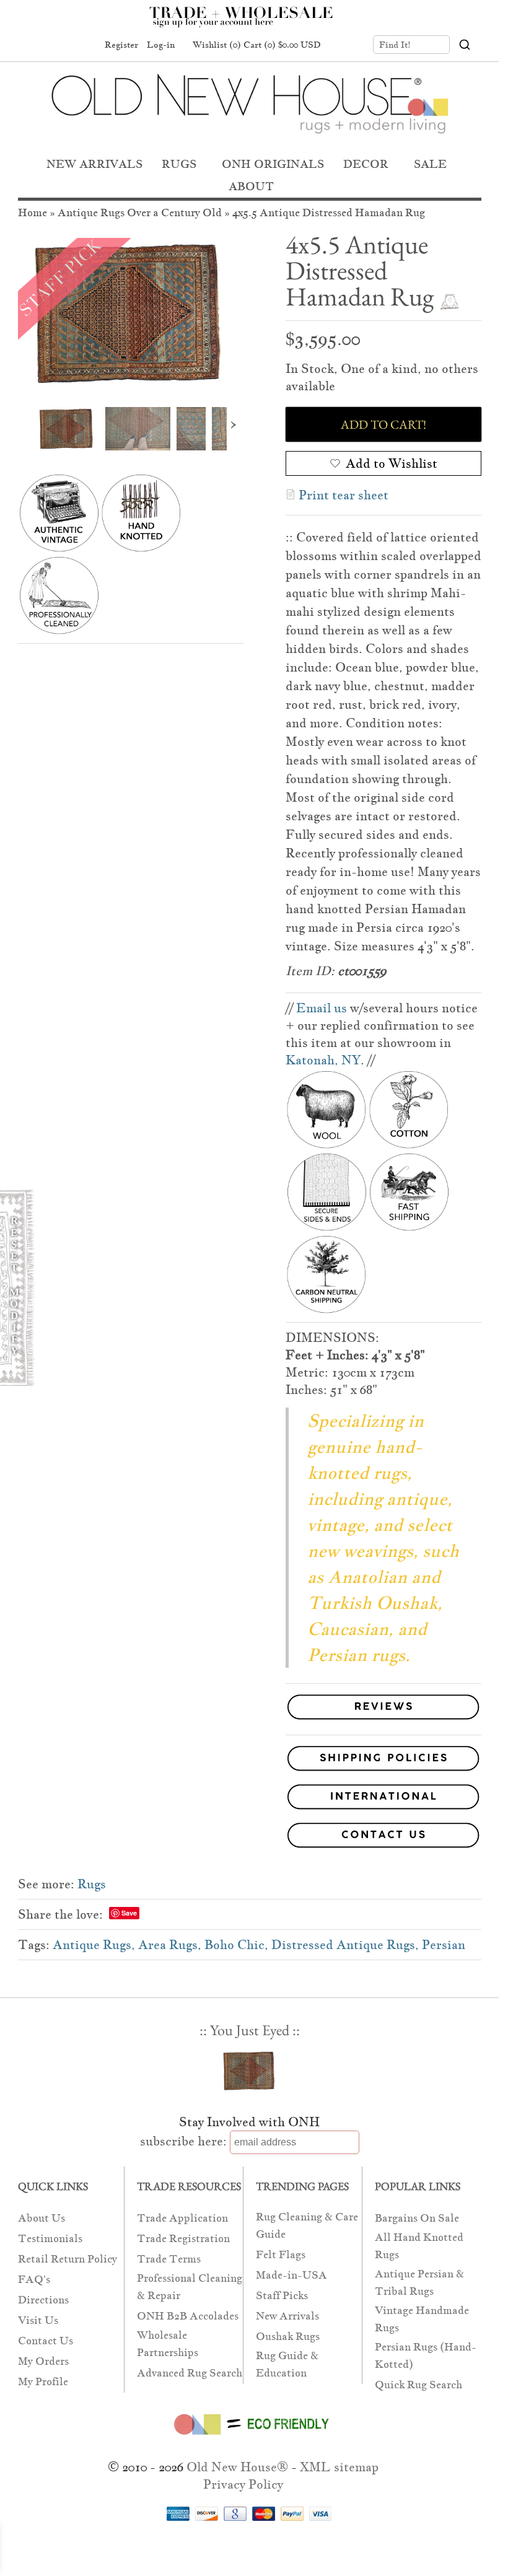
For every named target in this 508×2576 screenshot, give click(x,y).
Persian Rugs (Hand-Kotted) (426, 2356)
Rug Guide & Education (287, 2364)
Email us (322, 1008)
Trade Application (182, 2218)
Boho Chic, (236, 1945)
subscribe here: (183, 2141)
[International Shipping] (250, 1799)
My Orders (43, 2361)
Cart (282, 45)
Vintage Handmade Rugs (422, 2319)
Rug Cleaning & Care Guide (307, 2226)
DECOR (366, 164)
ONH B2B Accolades (188, 2316)
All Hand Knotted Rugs (419, 2246)
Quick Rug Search (418, 2385)
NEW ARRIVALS (94, 164)
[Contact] (250, 1838)
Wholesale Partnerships (168, 2344)
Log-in (161, 45)
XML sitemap (339, 2467)
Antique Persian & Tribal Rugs (419, 2283)
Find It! (395, 45)
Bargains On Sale (417, 2218)
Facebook (37, 45)
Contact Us (46, 2341)
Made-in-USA (291, 2275)
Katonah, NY (323, 1060)
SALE (430, 164)
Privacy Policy (243, 2484)
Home (33, 213)
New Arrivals (287, 2316)
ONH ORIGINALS (273, 164)
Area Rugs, (170, 1945)
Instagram (84, 45)
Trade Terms (169, 2259)
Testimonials (50, 2239)
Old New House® (237, 2467)
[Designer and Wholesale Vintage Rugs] (248, 24)
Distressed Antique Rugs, (345, 1945)
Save (129, 1913)
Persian (444, 1945)
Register (121, 45)
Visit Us (38, 2320)
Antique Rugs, (94, 1945)
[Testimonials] (383, 1720)
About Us (42, 2218)
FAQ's (34, 2280)
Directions (43, 2300)
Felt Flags (281, 2255)
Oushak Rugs (288, 2337)
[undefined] (131, 313)
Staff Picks (282, 2296)
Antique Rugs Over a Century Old (140, 213)
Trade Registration (183, 2239)
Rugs (92, 1884)
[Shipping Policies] (250, 1761)
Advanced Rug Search (190, 2373)
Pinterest (60, 45)
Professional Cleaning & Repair (190, 2287)
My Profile (43, 2382)
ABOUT (251, 186)
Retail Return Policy (68, 2259)
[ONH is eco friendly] (249, 2437)
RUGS (179, 164)
